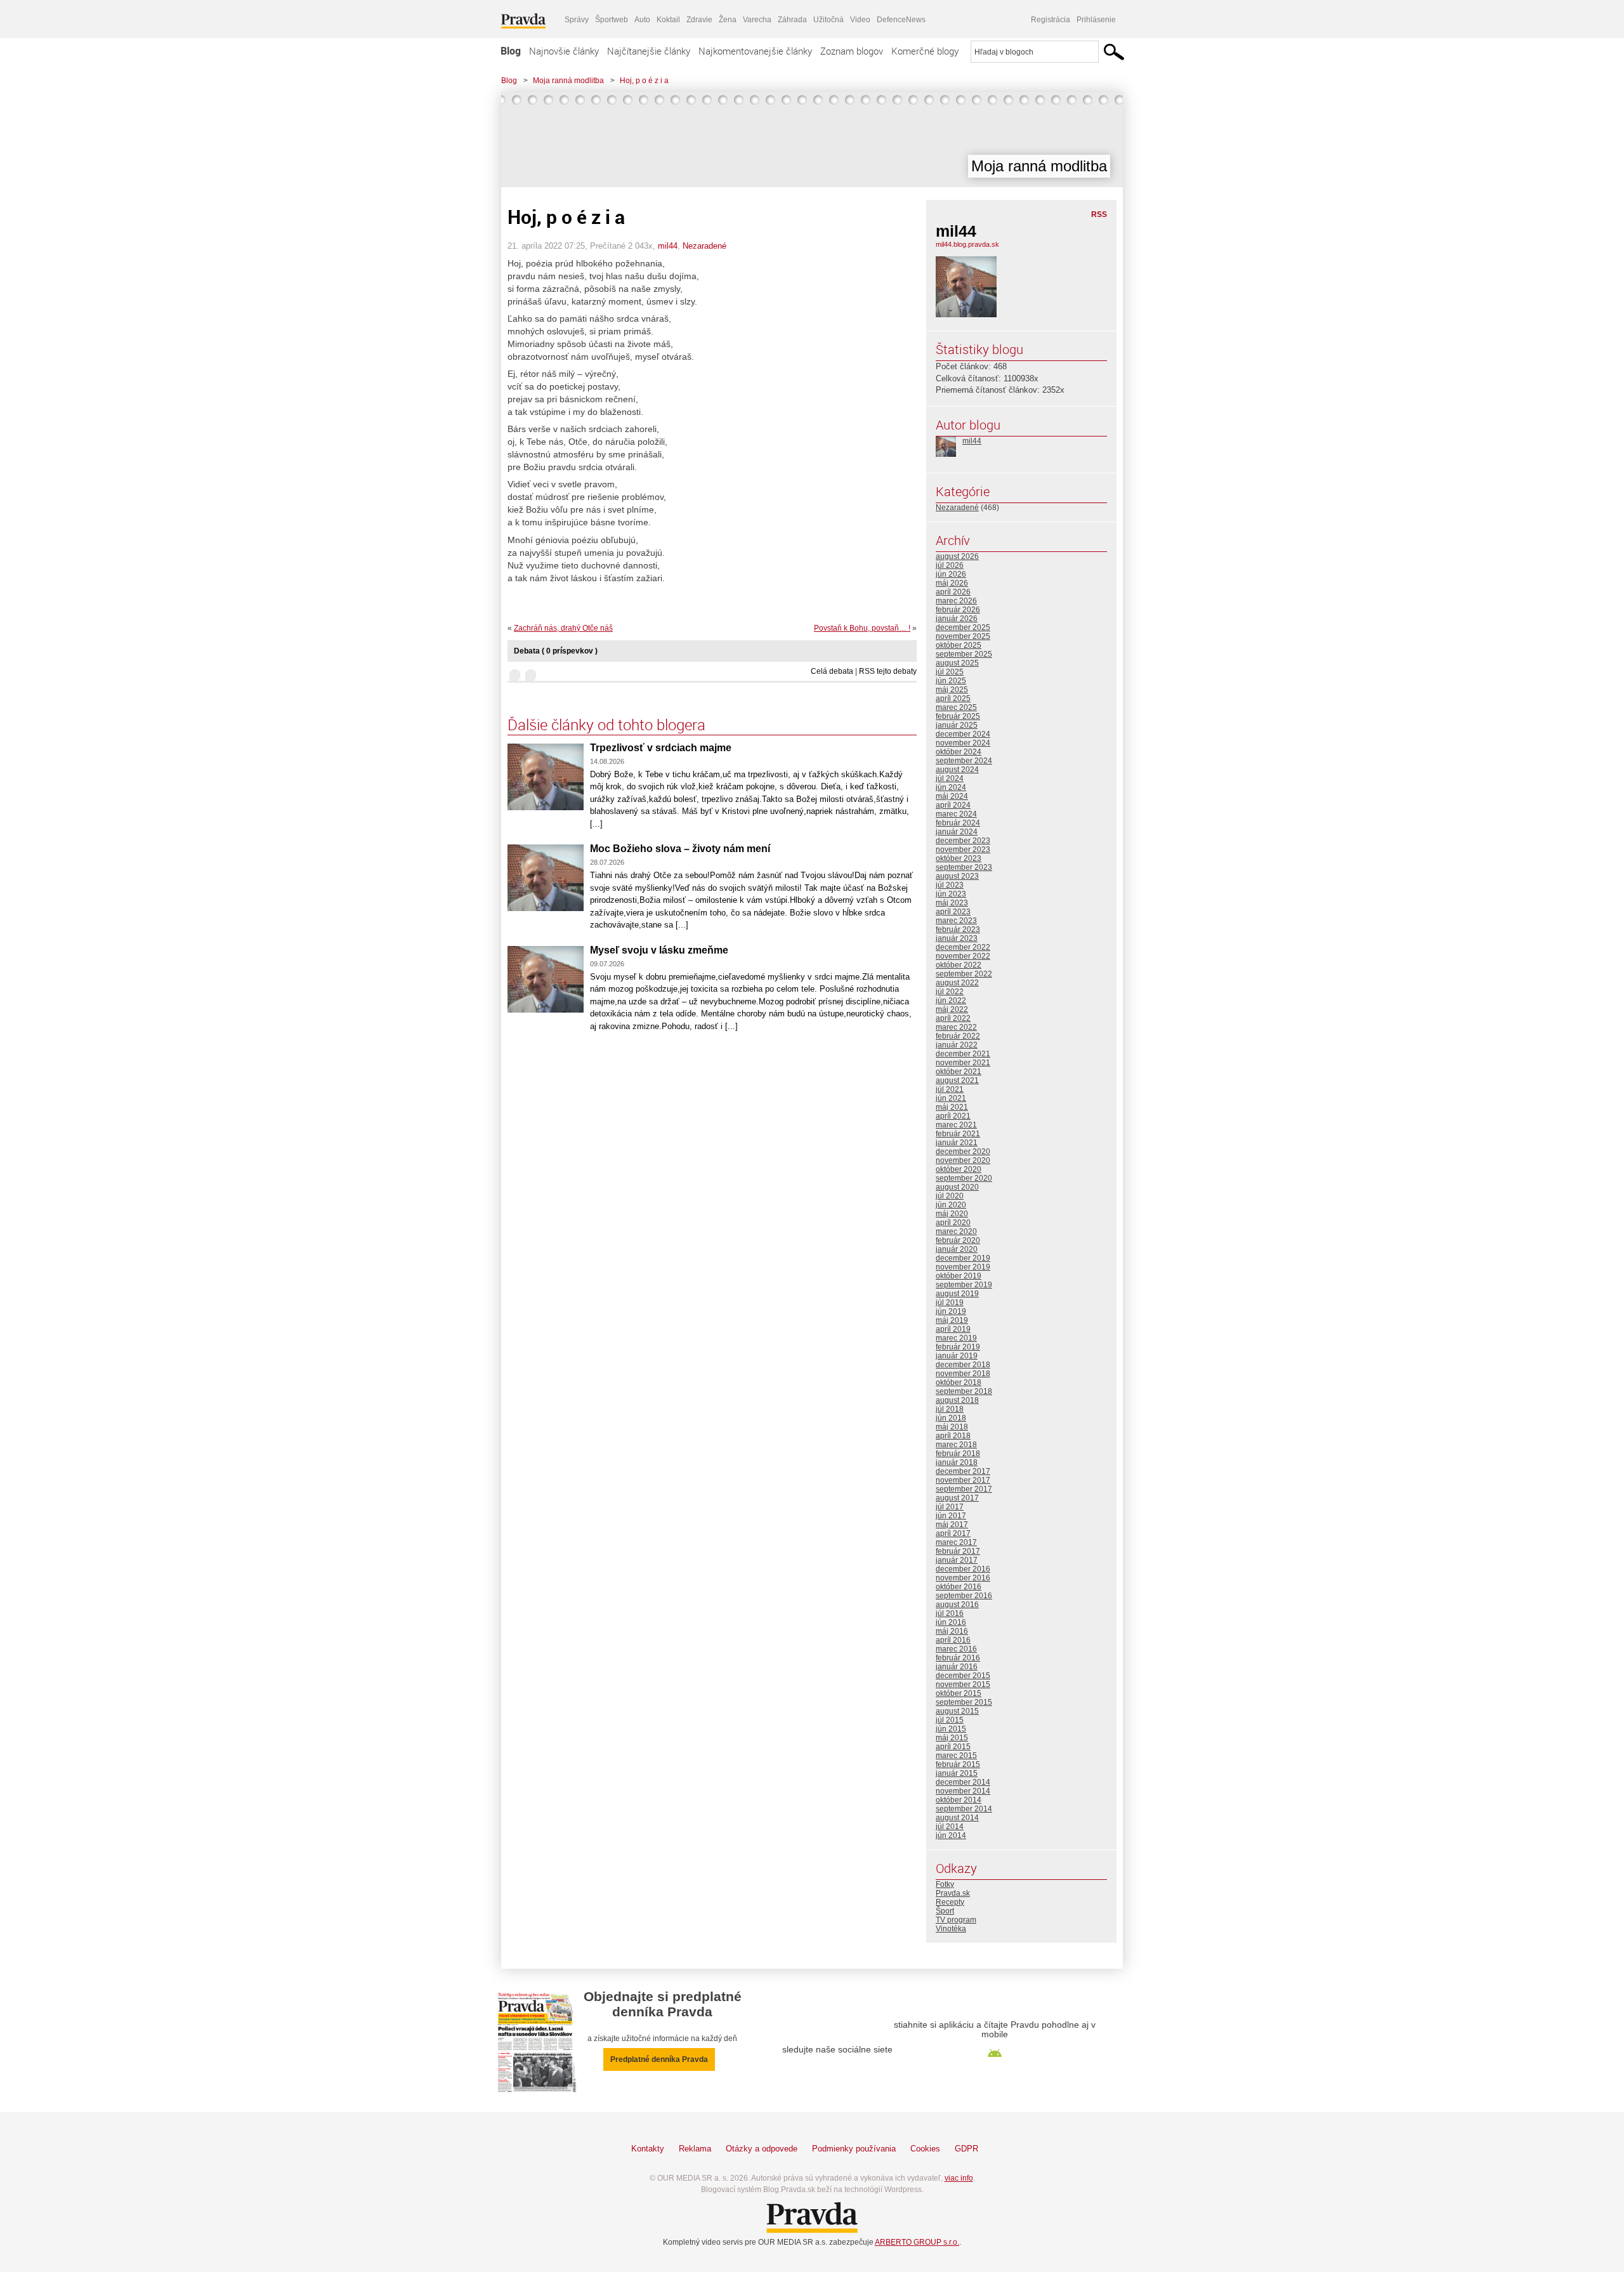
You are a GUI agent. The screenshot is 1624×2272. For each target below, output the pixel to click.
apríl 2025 (953, 699)
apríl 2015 (953, 1747)
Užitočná (828, 20)
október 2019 (959, 1276)
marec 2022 (956, 1027)
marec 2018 (956, 1445)
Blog (511, 51)
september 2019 (964, 1285)
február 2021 (958, 1134)
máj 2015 (952, 1738)
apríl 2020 (953, 1223)
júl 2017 (950, 1507)
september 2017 (964, 1489)
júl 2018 (950, 1409)
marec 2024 (956, 814)
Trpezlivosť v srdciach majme (661, 748)
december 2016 (963, 1569)
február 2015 (958, 1764)
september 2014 (964, 1809)
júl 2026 (950, 565)
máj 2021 (952, 1107)
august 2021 (957, 1080)
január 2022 (957, 1045)
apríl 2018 (953, 1436)
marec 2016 (956, 1649)
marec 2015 (956, 1756)
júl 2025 (950, 672)
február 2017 (958, 1551)
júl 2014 (950, 1827)
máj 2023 (952, 903)
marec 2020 (956, 1231)
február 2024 (958, 823)
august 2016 (957, 1605)
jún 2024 (951, 787)
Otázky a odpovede (762, 2149)
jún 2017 (951, 1516)
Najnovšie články (564, 51)
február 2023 (958, 929)
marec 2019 (956, 1338)
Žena (728, 20)
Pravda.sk (953, 1893)
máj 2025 (952, 690)
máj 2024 (952, 796)
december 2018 (963, 1365)
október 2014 (959, 1800)
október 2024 (959, 752)
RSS (1099, 214)
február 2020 (958, 1240)
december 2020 (963, 1152)
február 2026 (958, 610)
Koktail (668, 20)
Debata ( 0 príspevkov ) (556, 651)
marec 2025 (956, 707)
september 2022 (964, 974)
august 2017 (957, 1498)
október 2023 (959, 858)
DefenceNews (901, 20)
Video (860, 20)
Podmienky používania (854, 2149)
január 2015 (957, 1773)
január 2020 (957, 1249)
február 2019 (958, 1347)
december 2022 (963, 947)
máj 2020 (952, 1214)
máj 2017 (952, 1525)
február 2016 (958, 1658)
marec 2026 (956, 601)
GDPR (966, 2149)
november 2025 (963, 636)
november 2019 (963, 1267)
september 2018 (964, 1391)
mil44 (668, 246)
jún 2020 (951, 1205)
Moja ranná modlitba (568, 81)
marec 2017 (956, 1542)
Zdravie (699, 20)
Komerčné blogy (925, 51)
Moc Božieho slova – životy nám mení (680, 849)
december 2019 (963, 1258)
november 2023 (963, 850)
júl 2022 (950, 992)
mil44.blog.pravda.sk (967, 244)
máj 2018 (952, 1427)
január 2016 (957, 1667)
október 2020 (959, 1169)
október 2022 (959, 965)
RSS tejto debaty (888, 671)
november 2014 (963, 1791)
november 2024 (963, 743)
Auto (642, 20)
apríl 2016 (953, 1640)
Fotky (945, 1884)
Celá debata (832, 671)
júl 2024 (950, 778)
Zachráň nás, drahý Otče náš (563, 628)
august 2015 (957, 1711)
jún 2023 (951, 894)
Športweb (612, 20)
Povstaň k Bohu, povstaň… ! (862, 628)
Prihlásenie (1096, 20)
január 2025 (957, 725)
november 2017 (963, 1480)
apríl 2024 (953, 805)
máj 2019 (952, 1320)
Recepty (950, 1902)
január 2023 (957, 938)
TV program (956, 1920)
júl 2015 (950, 1720)
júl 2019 (950, 1303)
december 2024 (963, 734)
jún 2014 (951, 1835)
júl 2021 (950, 1089)
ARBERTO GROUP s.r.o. (917, 2242)
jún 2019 (951, 1311)
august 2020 (957, 1187)
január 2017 (957, 1560)
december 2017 (963, 1471)
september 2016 (964, 1596)
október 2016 (959, 1587)
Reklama (695, 2149)
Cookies (925, 2149)
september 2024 (964, 761)
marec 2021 (956, 1125)
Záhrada (792, 20)
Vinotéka (951, 1929)
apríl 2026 (953, 592)
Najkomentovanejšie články (755, 51)
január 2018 (957, 1462)
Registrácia (1051, 20)
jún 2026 (951, 574)
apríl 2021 (953, 1116)
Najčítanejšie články (649, 51)
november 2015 (963, 1684)
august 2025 (957, 663)
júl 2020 (950, 1196)
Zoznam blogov (852, 51)
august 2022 (957, 983)
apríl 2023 (953, 912)
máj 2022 (952, 1009)
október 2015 (959, 1693)
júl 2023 (950, 885)
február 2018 (958, 1454)
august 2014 (957, 1818)
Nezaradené (704, 246)
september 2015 (964, 1702)
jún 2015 (951, 1729)
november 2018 (963, 1374)
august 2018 (957, 1400)
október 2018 (959, 1382)
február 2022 (958, 1036)
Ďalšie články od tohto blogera (606, 725)
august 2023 (957, 876)
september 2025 (964, 654)
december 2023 (963, 841)
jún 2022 (951, 1001)
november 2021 (963, 1063)
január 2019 (957, 1356)
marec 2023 (956, 921)
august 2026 (957, 556)
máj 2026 (952, 583)
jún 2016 (951, 1622)
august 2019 (957, 1294)
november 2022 (963, 956)
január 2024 (957, 832)
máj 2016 (952, 1631)
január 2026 (957, 619)
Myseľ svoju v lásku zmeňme (659, 950)
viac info (959, 2178)
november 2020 (963, 1160)
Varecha (757, 20)
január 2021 (957, 1143)
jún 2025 (951, 681)
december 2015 (963, 1676)
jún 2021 (951, 1098)
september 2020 (964, 1178)
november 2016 (963, 1578)
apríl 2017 (953, 1533)
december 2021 (963, 1054)
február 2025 (958, 716)
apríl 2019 (953, 1329)
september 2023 (964, 867)
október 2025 (959, 645)
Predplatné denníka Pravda (659, 2059)
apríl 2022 (953, 1018)
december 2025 (963, 627)
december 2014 (963, 1782)
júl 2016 (950, 1613)
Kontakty (648, 2149)
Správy (577, 20)
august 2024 (957, 770)
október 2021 (959, 1072)
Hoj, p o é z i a (644, 81)
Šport (945, 1911)
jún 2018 (951, 1418)
